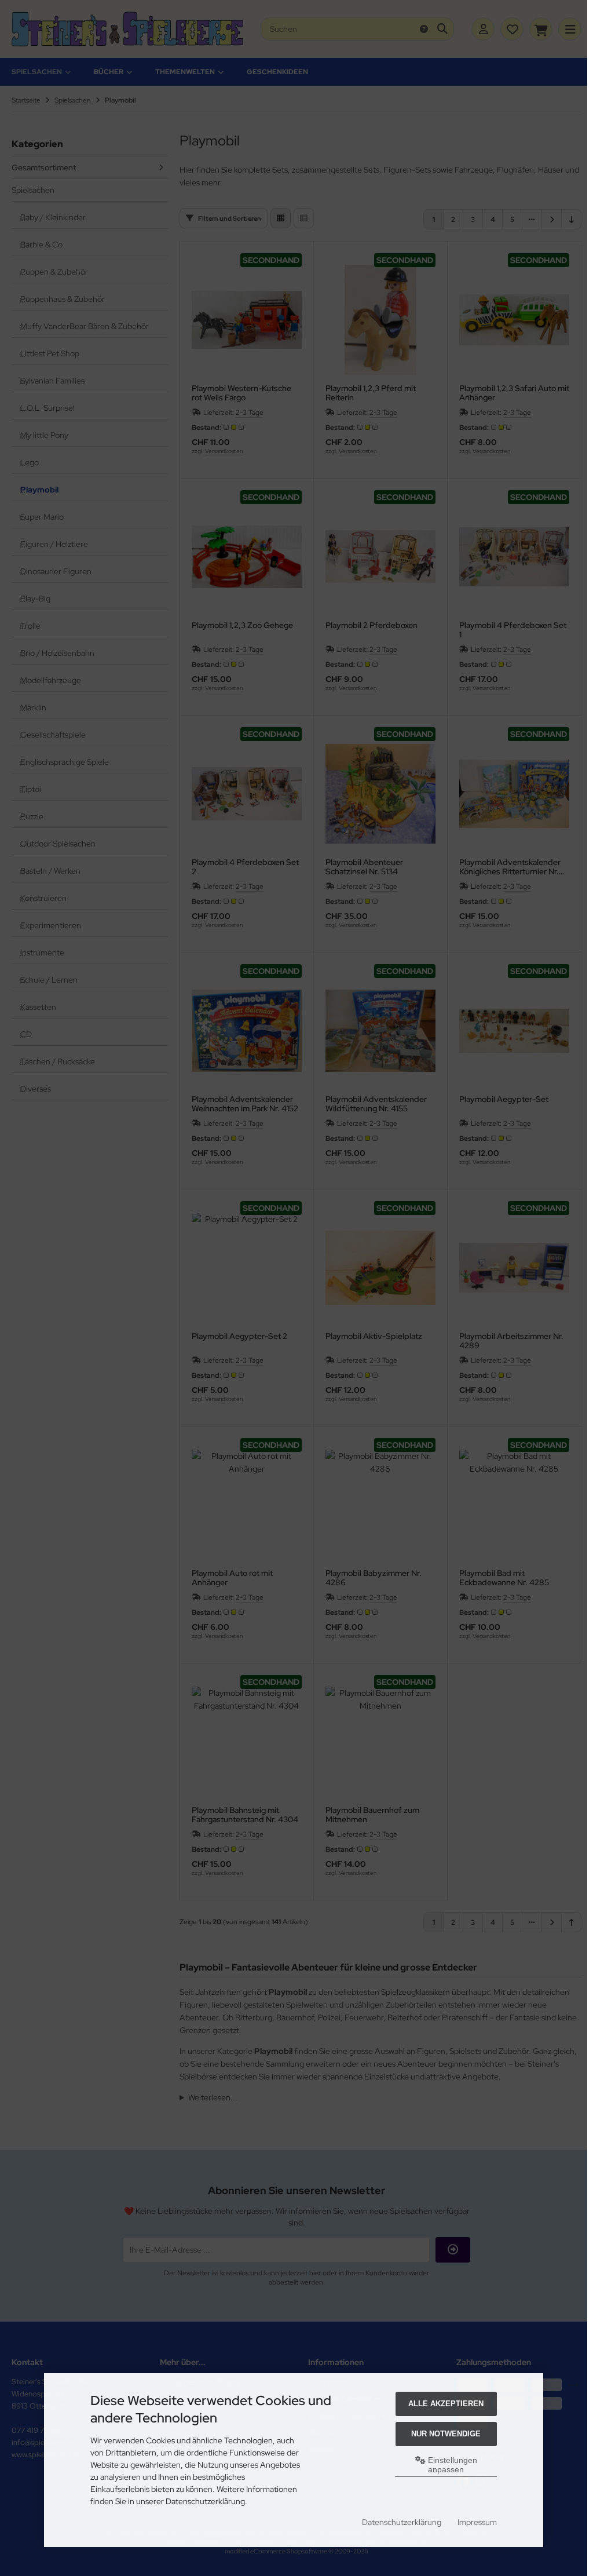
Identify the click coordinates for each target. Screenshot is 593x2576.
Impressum (477, 2522)
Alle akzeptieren (446, 2404)
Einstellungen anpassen (451, 2465)
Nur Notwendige (446, 2434)
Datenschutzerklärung (402, 2522)
